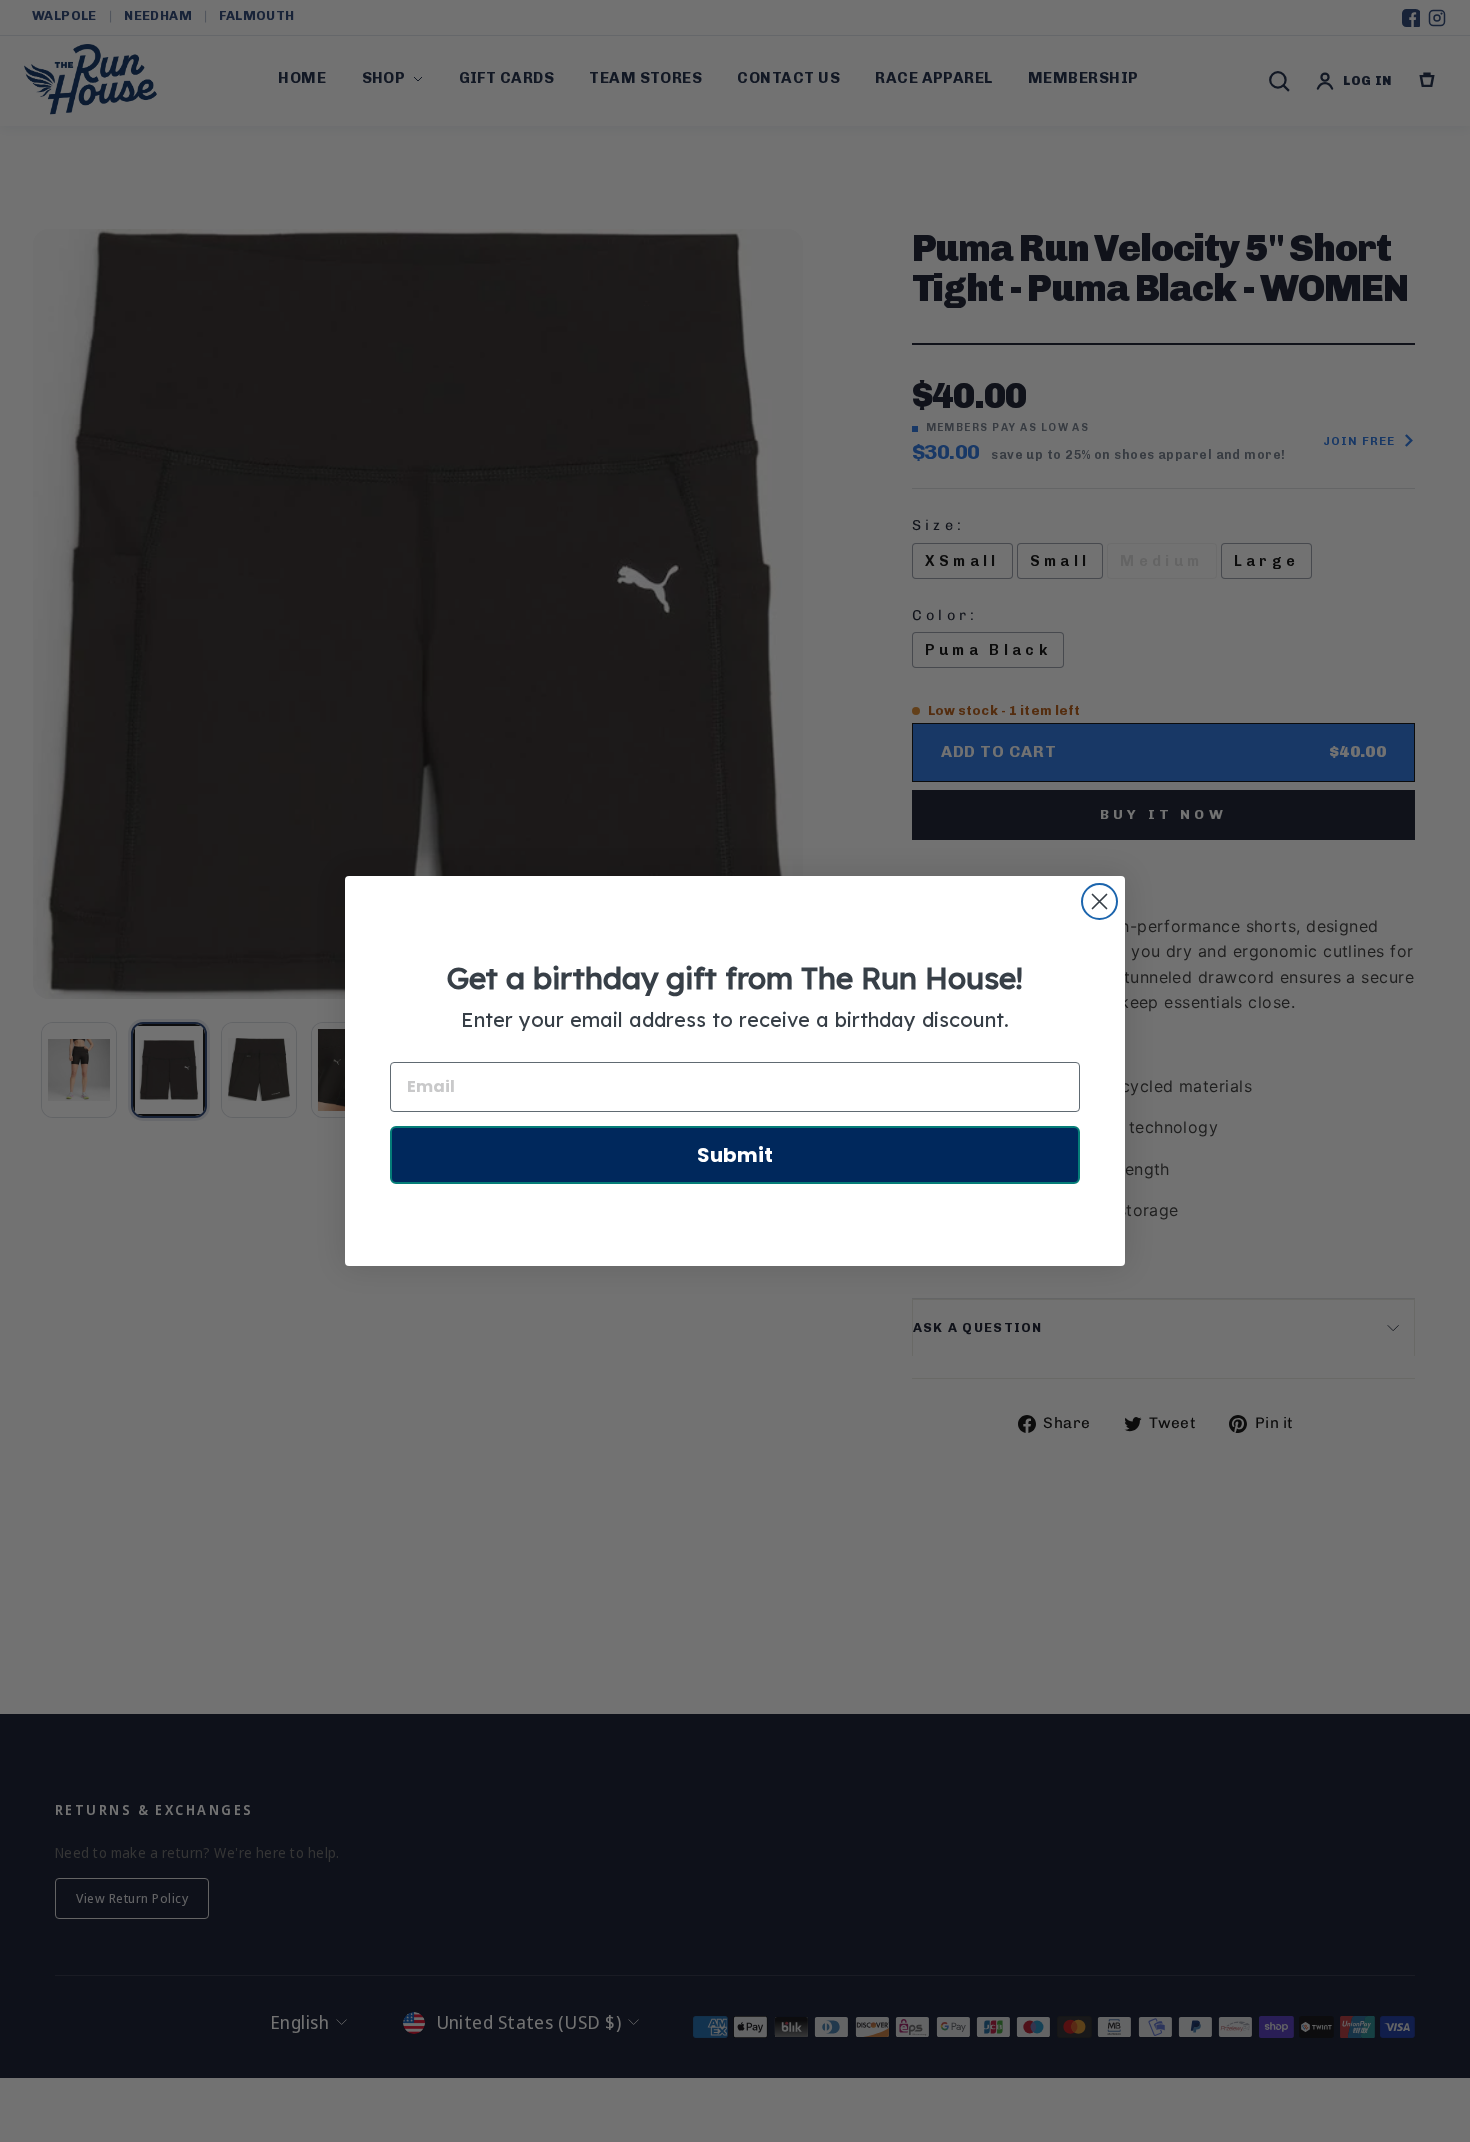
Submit (735, 1155)
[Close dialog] (1099, 901)
